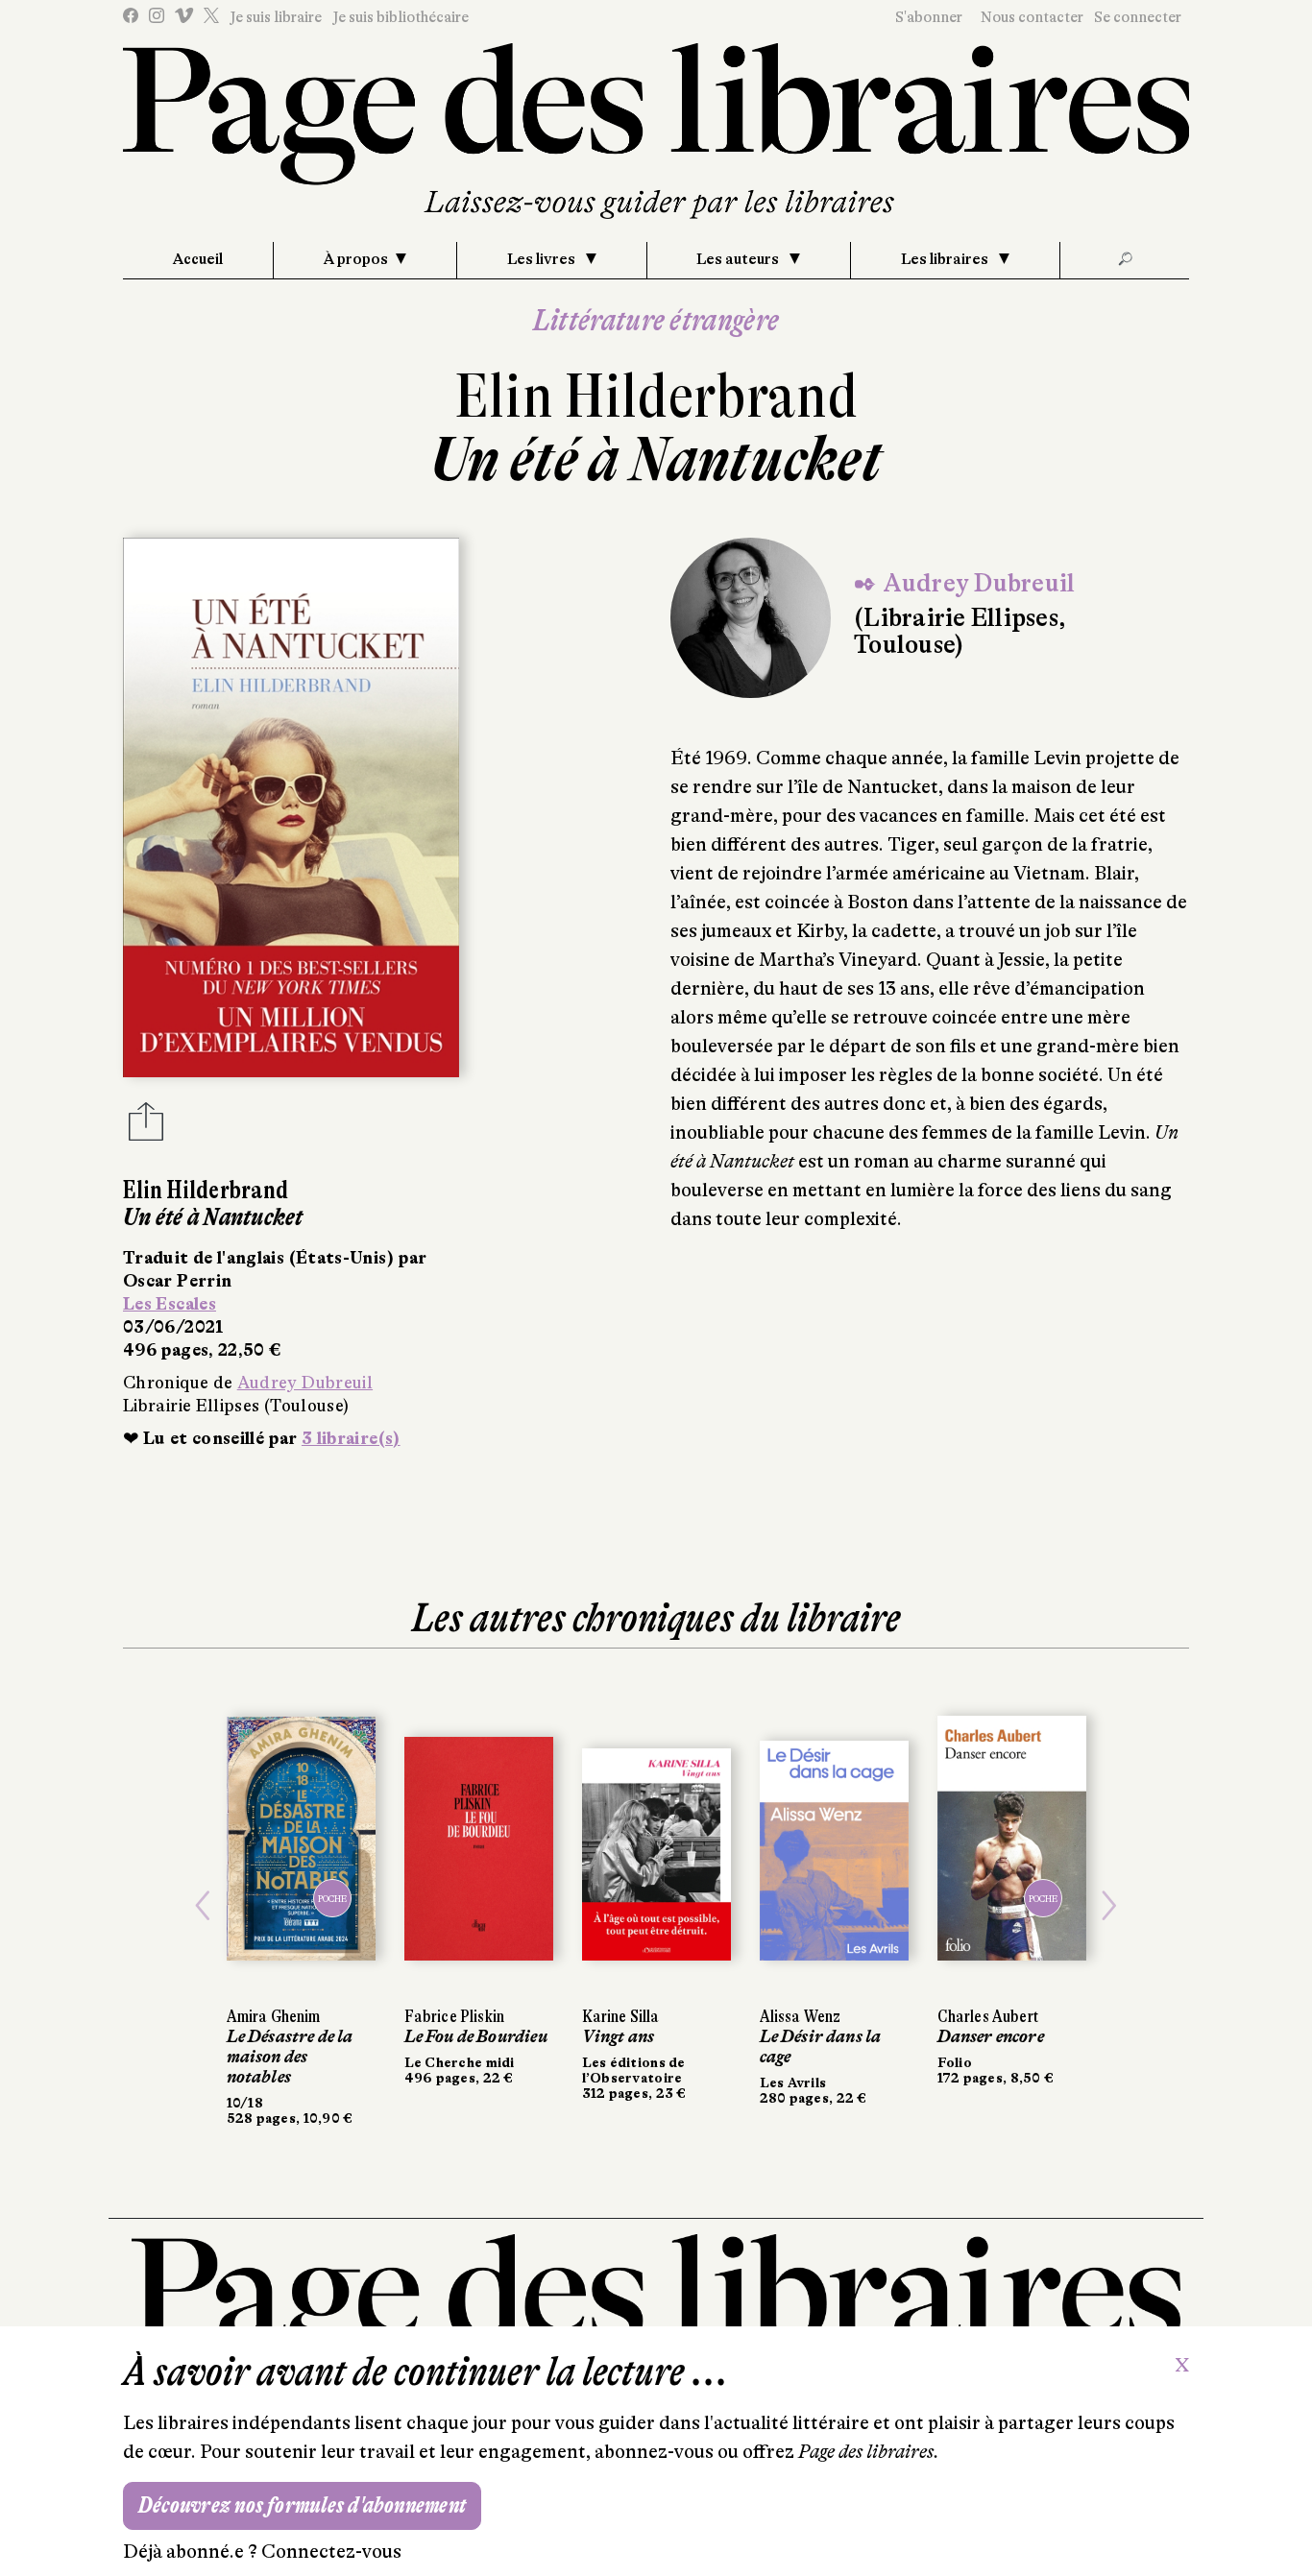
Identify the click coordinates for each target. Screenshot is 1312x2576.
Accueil (198, 259)
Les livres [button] (543, 259)
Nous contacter (1032, 17)
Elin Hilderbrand (656, 396)
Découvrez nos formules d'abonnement (302, 2505)
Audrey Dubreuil (305, 1383)
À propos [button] (356, 259)
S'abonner (929, 17)
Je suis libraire (276, 17)
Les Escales (170, 1304)
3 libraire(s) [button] (351, 1438)
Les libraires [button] (946, 259)
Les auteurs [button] (739, 259)
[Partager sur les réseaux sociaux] (146, 1127)
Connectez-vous (331, 2552)
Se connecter (1138, 17)
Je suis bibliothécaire (401, 17)
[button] (203, 1906)
